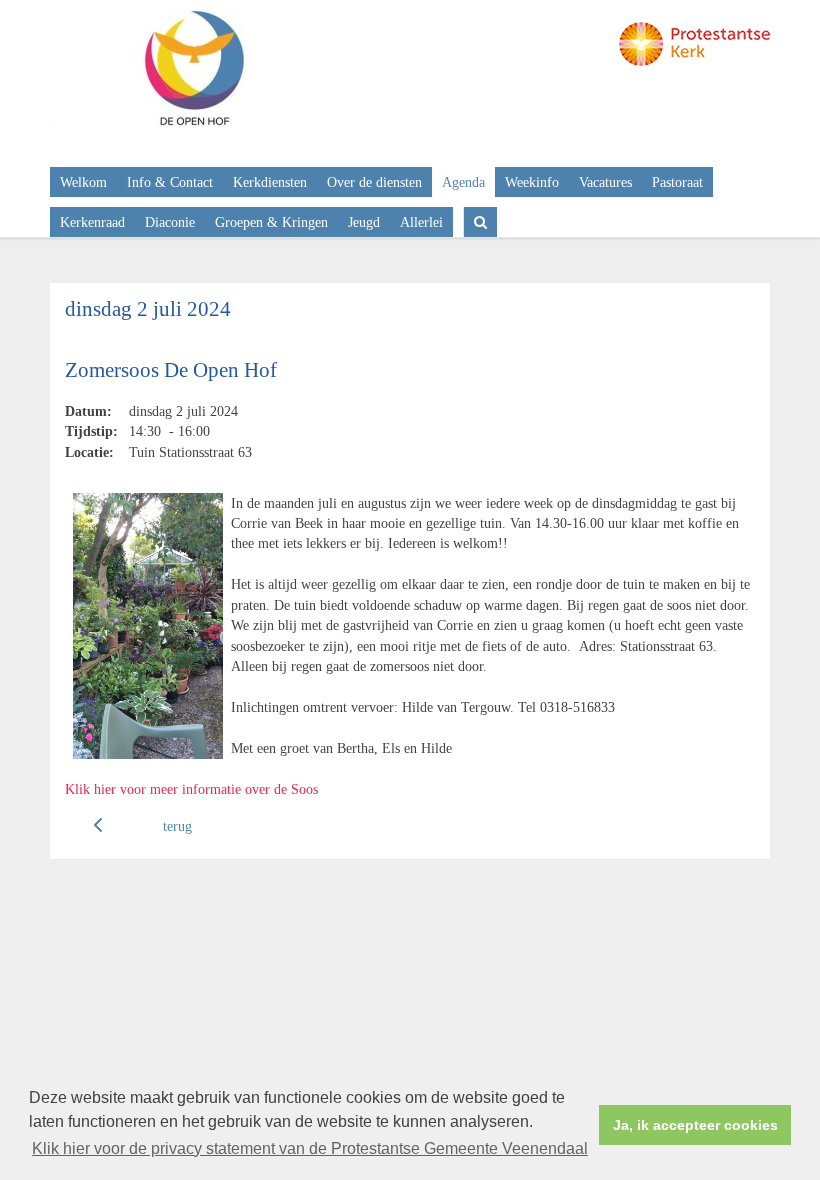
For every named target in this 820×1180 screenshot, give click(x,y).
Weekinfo (532, 182)
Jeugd (364, 222)
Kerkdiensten (270, 182)
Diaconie (170, 222)
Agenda (463, 182)
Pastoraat (677, 182)
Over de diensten (374, 182)
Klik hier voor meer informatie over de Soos (191, 789)
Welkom (83, 182)
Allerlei (421, 222)
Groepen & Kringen (271, 222)
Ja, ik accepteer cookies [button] (695, 1125)
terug (177, 826)
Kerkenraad (92, 222)
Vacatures (605, 182)
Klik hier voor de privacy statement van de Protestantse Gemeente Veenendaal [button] (310, 1148)
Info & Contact (170, 182)
